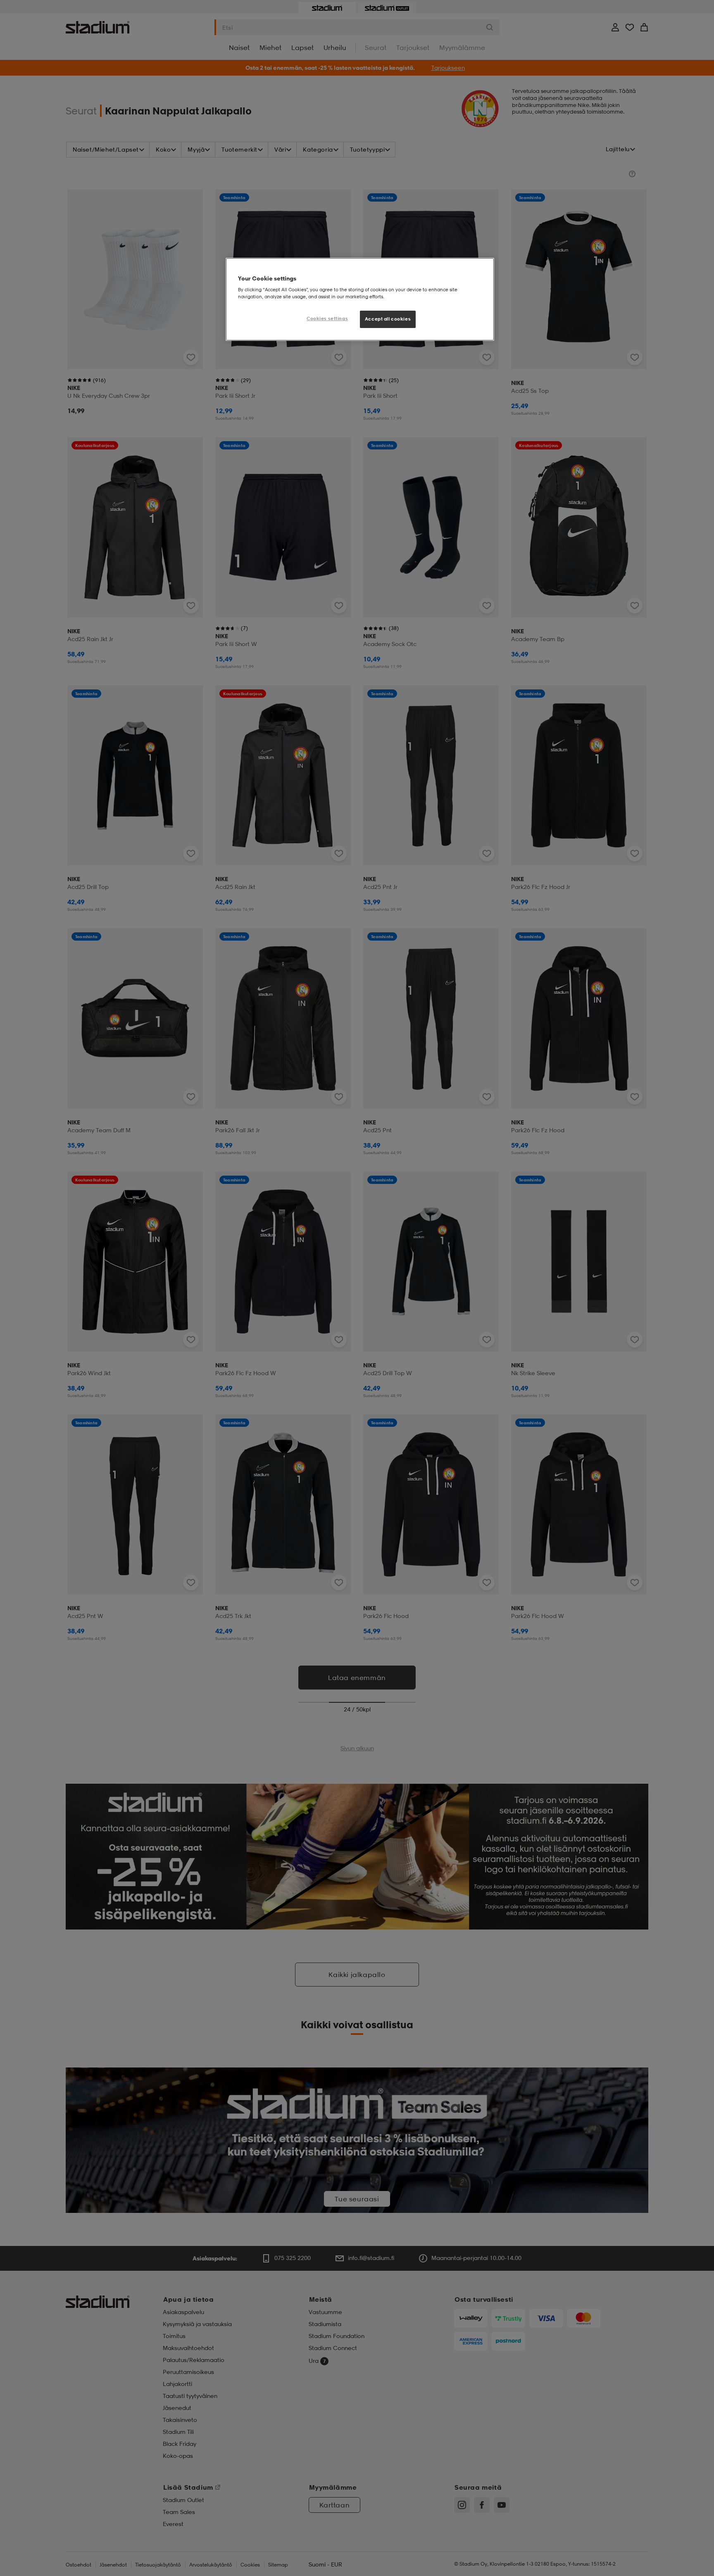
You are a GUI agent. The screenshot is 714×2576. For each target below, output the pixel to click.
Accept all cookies (388, 319)
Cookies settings (327, 318)
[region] (360, 299)
